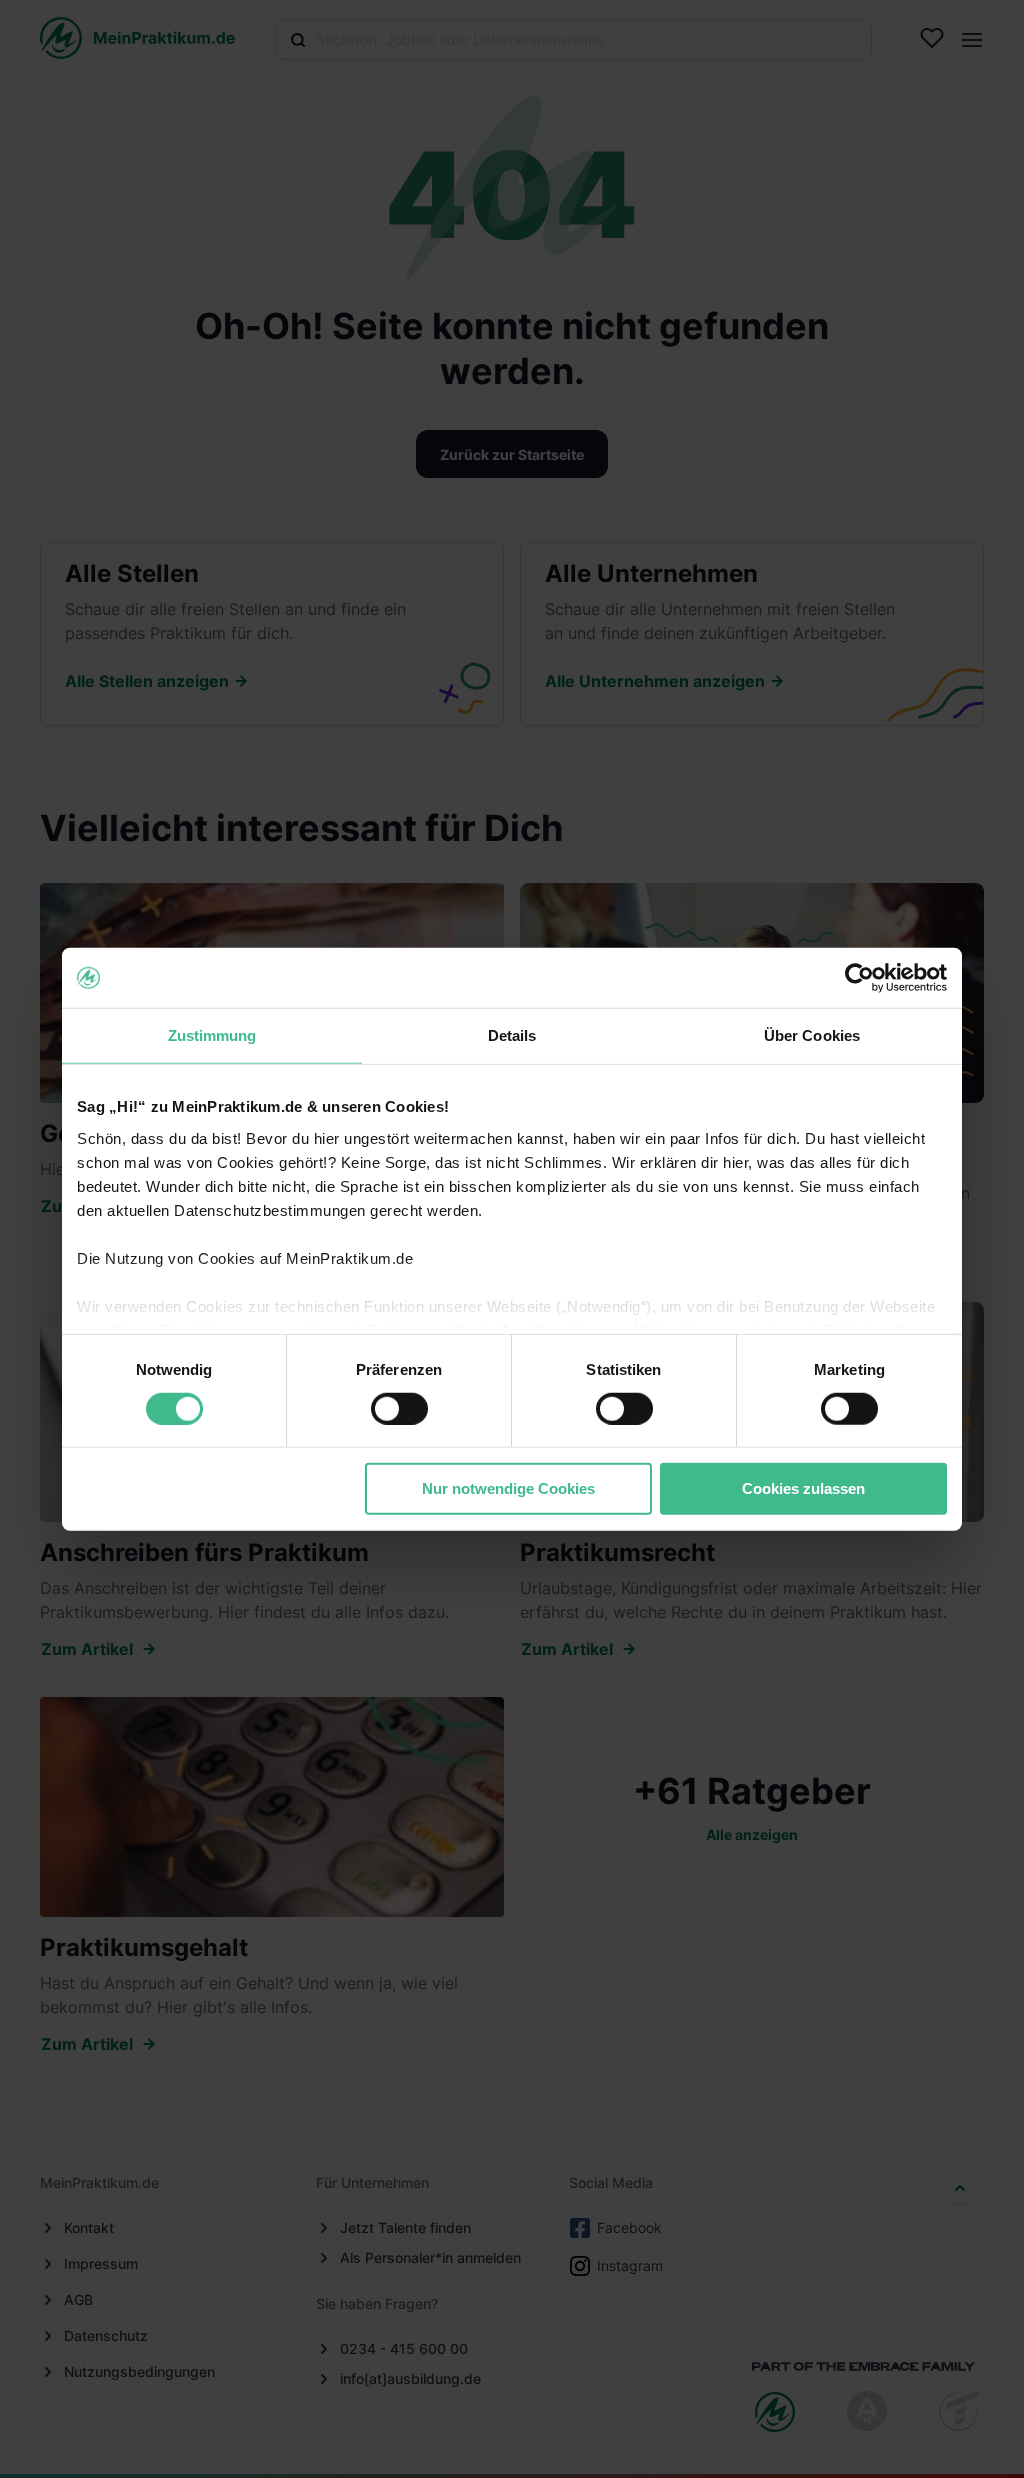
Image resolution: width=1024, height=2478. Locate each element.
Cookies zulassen (803, 1488)
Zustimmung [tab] (212, 1035)
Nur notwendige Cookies (508, 1488)
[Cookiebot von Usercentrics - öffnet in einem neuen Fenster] (859, 978)
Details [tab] (512, 1035)
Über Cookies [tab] (812, 1035)
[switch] (399, 1409)
